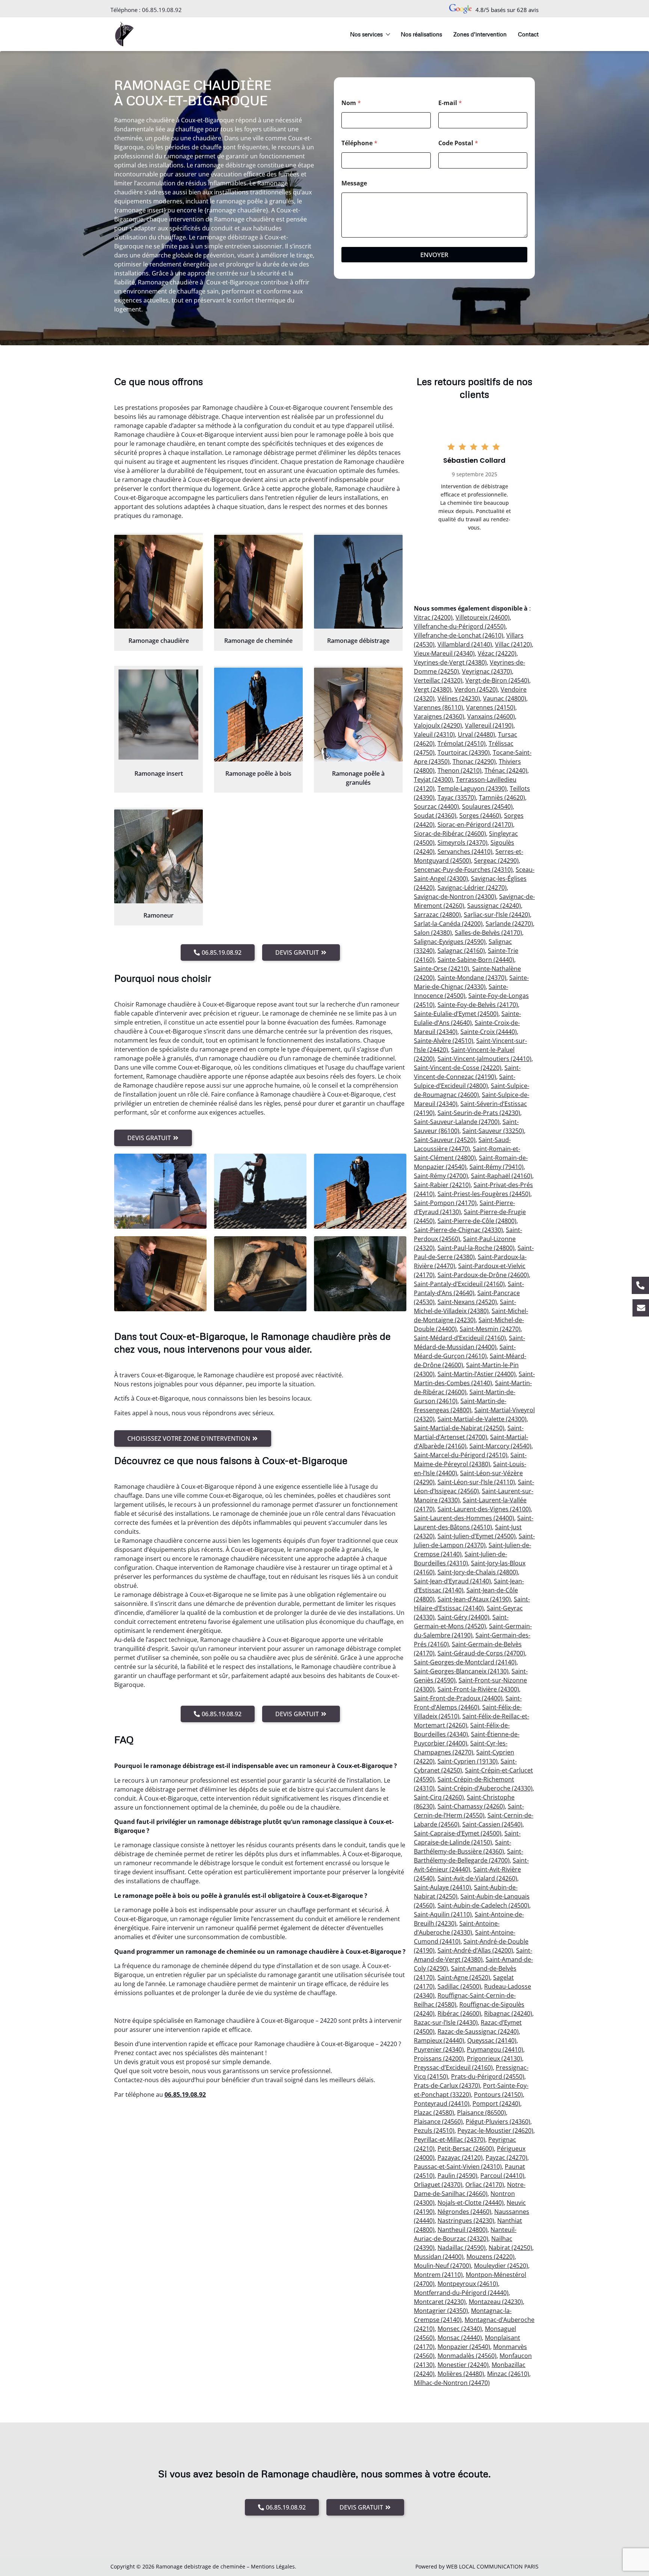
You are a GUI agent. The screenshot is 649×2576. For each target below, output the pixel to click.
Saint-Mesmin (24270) (490, 1329)
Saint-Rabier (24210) (442, 1185)
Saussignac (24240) (494, 906)
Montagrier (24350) (441, 2311)
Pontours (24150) (498, 2095)
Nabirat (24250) (510, 2248)
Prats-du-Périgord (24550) (488, 2076)
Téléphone (359, 143)
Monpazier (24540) (464, 2347)
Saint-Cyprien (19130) (468, 1761)
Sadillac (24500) (459, 1986)
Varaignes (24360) (439, 716)
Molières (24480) (461, 2374)
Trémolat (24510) (462, 743)
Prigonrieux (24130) (494, 2058)
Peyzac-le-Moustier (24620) (495, 2131)
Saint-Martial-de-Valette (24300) (482, 1419)
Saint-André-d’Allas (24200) (475, 1950)
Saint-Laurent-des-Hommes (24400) (464, 1518)
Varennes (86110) (438, 707)
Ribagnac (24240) (508, 2013)
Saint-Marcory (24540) (500, 1446)
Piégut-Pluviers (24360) (498, 2122)
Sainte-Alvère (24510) (444, 1041)
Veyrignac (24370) (487, 671)
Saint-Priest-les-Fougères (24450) (484, 1194)
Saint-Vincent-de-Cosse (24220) (458, 1068)
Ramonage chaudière (159, 641)
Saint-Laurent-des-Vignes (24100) (484, 1509)
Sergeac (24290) (496, 861)
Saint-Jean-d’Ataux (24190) (474, 1599)
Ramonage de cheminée (258, 641)
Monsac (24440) (460, 2338)
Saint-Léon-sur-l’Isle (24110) (476, 1482)
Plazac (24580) (434, 2113)
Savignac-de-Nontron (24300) (455, 897)
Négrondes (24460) (464, 2212)
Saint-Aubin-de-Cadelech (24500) (483, 1905)
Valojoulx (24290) (438, 725)
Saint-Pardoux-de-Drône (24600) (483, 1275)
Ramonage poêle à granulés (358, 778)
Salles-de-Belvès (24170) (488, 933)
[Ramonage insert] (158, 715)
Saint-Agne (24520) (464, 1977)
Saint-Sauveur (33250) (493, 1131)
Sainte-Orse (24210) (441, 969)
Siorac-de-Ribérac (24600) (450, 834)
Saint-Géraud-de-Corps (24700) (481, 1653)
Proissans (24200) (439, 2058)
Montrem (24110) (438, 2275)
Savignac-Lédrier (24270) (472, 888)
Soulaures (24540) (487, 807)
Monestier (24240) (463, 2365)
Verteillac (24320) (438, 680)
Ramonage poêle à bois (258, 773)
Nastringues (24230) (466, 2221)
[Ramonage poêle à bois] (258, 715)
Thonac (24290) (474, 761)
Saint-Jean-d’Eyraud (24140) (452, 1581)
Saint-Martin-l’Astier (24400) (477, 1374)
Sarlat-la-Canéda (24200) (448, 924)
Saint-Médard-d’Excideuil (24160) (460, 1338)
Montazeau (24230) (496, 2302)
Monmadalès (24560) (467, 2356)
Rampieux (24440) (439, 2040)
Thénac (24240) (506, 770)
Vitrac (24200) (433, 617)
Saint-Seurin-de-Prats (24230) (479, 1113)
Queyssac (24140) (492, 2040)
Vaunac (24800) (505, 698)
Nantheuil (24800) (463, 2230)
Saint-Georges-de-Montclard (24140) (465, 1662)
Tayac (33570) (457, 797)
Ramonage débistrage (358, 641)
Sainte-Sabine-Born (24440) (476, 960)
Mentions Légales (273, 2566)
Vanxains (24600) (491, 716)
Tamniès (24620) (502, 797)
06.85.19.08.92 (162, 10)
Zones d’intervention (480, 34)
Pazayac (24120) (460, 2158)
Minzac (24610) (508, 2374)
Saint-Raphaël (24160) (502, 1176)
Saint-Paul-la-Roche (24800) (476, 1248)
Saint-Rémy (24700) (441, 1176)
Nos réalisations (421, 34)
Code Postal (458, 143)
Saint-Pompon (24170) (445, 1203)
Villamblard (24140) (465, 644)
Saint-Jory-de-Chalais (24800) (478, 1572)
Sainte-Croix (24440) (489, 1032)
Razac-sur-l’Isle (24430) (446, 2022)
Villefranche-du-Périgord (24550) (460, 626)
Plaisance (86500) (481, 2113)
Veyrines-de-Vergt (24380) (450, 662)
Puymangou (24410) (495, 2049)
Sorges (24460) (480, 816)
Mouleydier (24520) (501, 2266)
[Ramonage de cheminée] (258, 582)
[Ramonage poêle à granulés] (358, 715)
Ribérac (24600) (459, 2013)
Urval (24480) (476, 734)
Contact (528, 34)
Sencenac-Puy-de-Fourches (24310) (463, 870)
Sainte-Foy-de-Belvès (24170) (478, 1005)
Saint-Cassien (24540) (492, 1824)
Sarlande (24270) (509, 924)
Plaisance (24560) (438, 2122)
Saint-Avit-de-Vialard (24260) (477, 1878)
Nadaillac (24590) (462, 2248)
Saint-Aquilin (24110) (443, 1914)
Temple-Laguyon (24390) (472, 788)
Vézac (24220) (497, 653)
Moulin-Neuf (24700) (442, 2266)
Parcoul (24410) (502, 2176)
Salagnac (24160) (461, 951)
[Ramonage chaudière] (158, 582)
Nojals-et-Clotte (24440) (471, 2203)
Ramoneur (158, 915)
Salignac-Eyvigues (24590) (450, 942)
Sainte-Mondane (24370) (472, 978)
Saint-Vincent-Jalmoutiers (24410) (484, 1059)
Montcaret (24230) (440, 2302)
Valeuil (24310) (434, 734)
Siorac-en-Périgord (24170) (475, 825)
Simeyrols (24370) (463, 843)
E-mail (450, 103)
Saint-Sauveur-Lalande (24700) (457, 1122)
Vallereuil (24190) (489, 725)
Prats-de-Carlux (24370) (447, 2085)
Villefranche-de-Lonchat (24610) (459, 635)
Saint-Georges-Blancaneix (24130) (461, 1671)
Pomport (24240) (496, 2104)
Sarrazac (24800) (437, 915)
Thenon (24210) (460, 770)
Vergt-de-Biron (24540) (497, 680)
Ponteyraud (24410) (442, 2104)
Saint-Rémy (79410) (497, 1167)
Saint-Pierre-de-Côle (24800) (477, 1221)
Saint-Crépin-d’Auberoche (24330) (485, 1788)
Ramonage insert (159, 773)
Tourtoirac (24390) (464, 752)
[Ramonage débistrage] (358, 582)
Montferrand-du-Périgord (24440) (461, 2293)
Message (354, 183)
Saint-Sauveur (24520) (445, 1140)
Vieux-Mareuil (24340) (444, 653)
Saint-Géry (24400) (463, 1617)
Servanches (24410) (465, 852)
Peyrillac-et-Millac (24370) (450, 2140)
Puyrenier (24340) (439, 2049)
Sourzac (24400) (436, 807)
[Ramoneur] (158, 856)
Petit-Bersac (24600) (466, 2149)
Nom (351, 103)
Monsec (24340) (460, 2329)
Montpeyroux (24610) (468, 2284)
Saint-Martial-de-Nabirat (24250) (459, 1428)
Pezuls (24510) (434, 2131)
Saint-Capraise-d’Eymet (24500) (458, 1833)
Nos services (366, 34)
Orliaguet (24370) (438, 2185)
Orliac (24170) (485, 2185)
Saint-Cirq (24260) (439, 1797)
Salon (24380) (433, 933)
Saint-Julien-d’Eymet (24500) (477, 1536)
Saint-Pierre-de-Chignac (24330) (458, 1230)
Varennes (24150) (491, 707)
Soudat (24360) (435, 816)
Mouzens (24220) (491, 2257)
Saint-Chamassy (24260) (471, 1806)
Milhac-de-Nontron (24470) (452, 2383)
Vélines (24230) (459, 698)
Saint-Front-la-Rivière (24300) (478, 1689)
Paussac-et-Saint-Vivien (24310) (458, 2167)
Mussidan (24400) (439, 2257)
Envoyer (434, 255)
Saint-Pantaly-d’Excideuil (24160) (459, 1284)
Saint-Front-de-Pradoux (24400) (458, 1698)
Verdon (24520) (476, 689)
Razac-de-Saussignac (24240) (478, 2031)
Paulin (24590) (457, 2176)
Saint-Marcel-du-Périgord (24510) (461, 1455)
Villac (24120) (513, 644)
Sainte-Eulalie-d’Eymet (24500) (456, 1014)
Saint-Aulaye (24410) (442, 1887)
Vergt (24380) (433, 689)
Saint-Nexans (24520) (467, 1302)
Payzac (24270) (506, 2158)
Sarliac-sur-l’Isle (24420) (497, 915)
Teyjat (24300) (433, 779)
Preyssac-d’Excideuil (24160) (453, 2067)
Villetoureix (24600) (483, 617)
